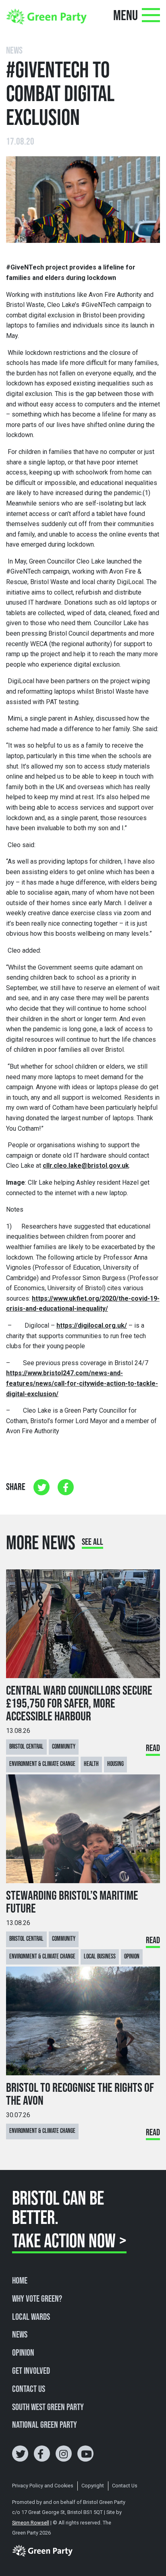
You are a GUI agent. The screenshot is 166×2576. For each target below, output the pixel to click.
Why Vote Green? (37, 2299)
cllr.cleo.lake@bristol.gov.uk (86, 1166)
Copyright (93, 2486)
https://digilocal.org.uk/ (92, 1325)
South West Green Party (48, 2408)
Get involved (31, 2371)
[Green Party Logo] (46, 16)
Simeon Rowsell (31, 2523)
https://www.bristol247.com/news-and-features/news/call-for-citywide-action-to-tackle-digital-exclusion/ (82, 1383)
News (20, 2335)
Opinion (23, 2353)
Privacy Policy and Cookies (43, 2486)
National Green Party (45, 2425)
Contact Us (29, 2389)
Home (20, 2281)
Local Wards (31, 2317)
